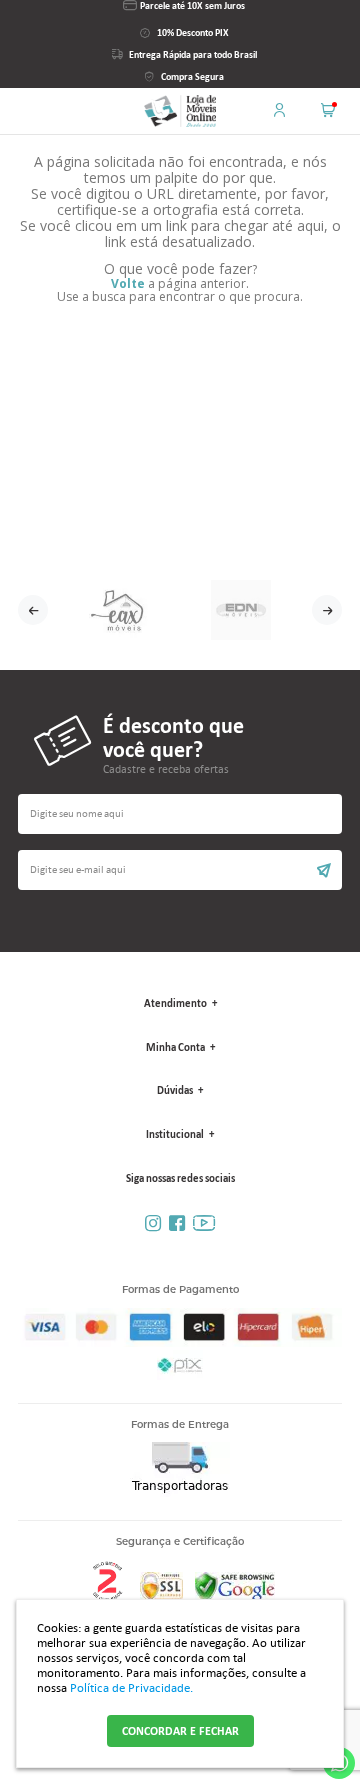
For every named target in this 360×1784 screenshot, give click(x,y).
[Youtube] (204, 1223)
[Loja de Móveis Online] (180, 111)
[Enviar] (180, 878)
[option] (119, 610)
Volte (128, 283)
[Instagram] (153, 1223)
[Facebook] (177, 1223)
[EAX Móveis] (119, 610)
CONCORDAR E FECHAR (180, 1731)
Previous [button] (33, 610)
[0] (328, 104)
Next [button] (327, 610)
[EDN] (241, 610)
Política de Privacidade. (131, 1687)
